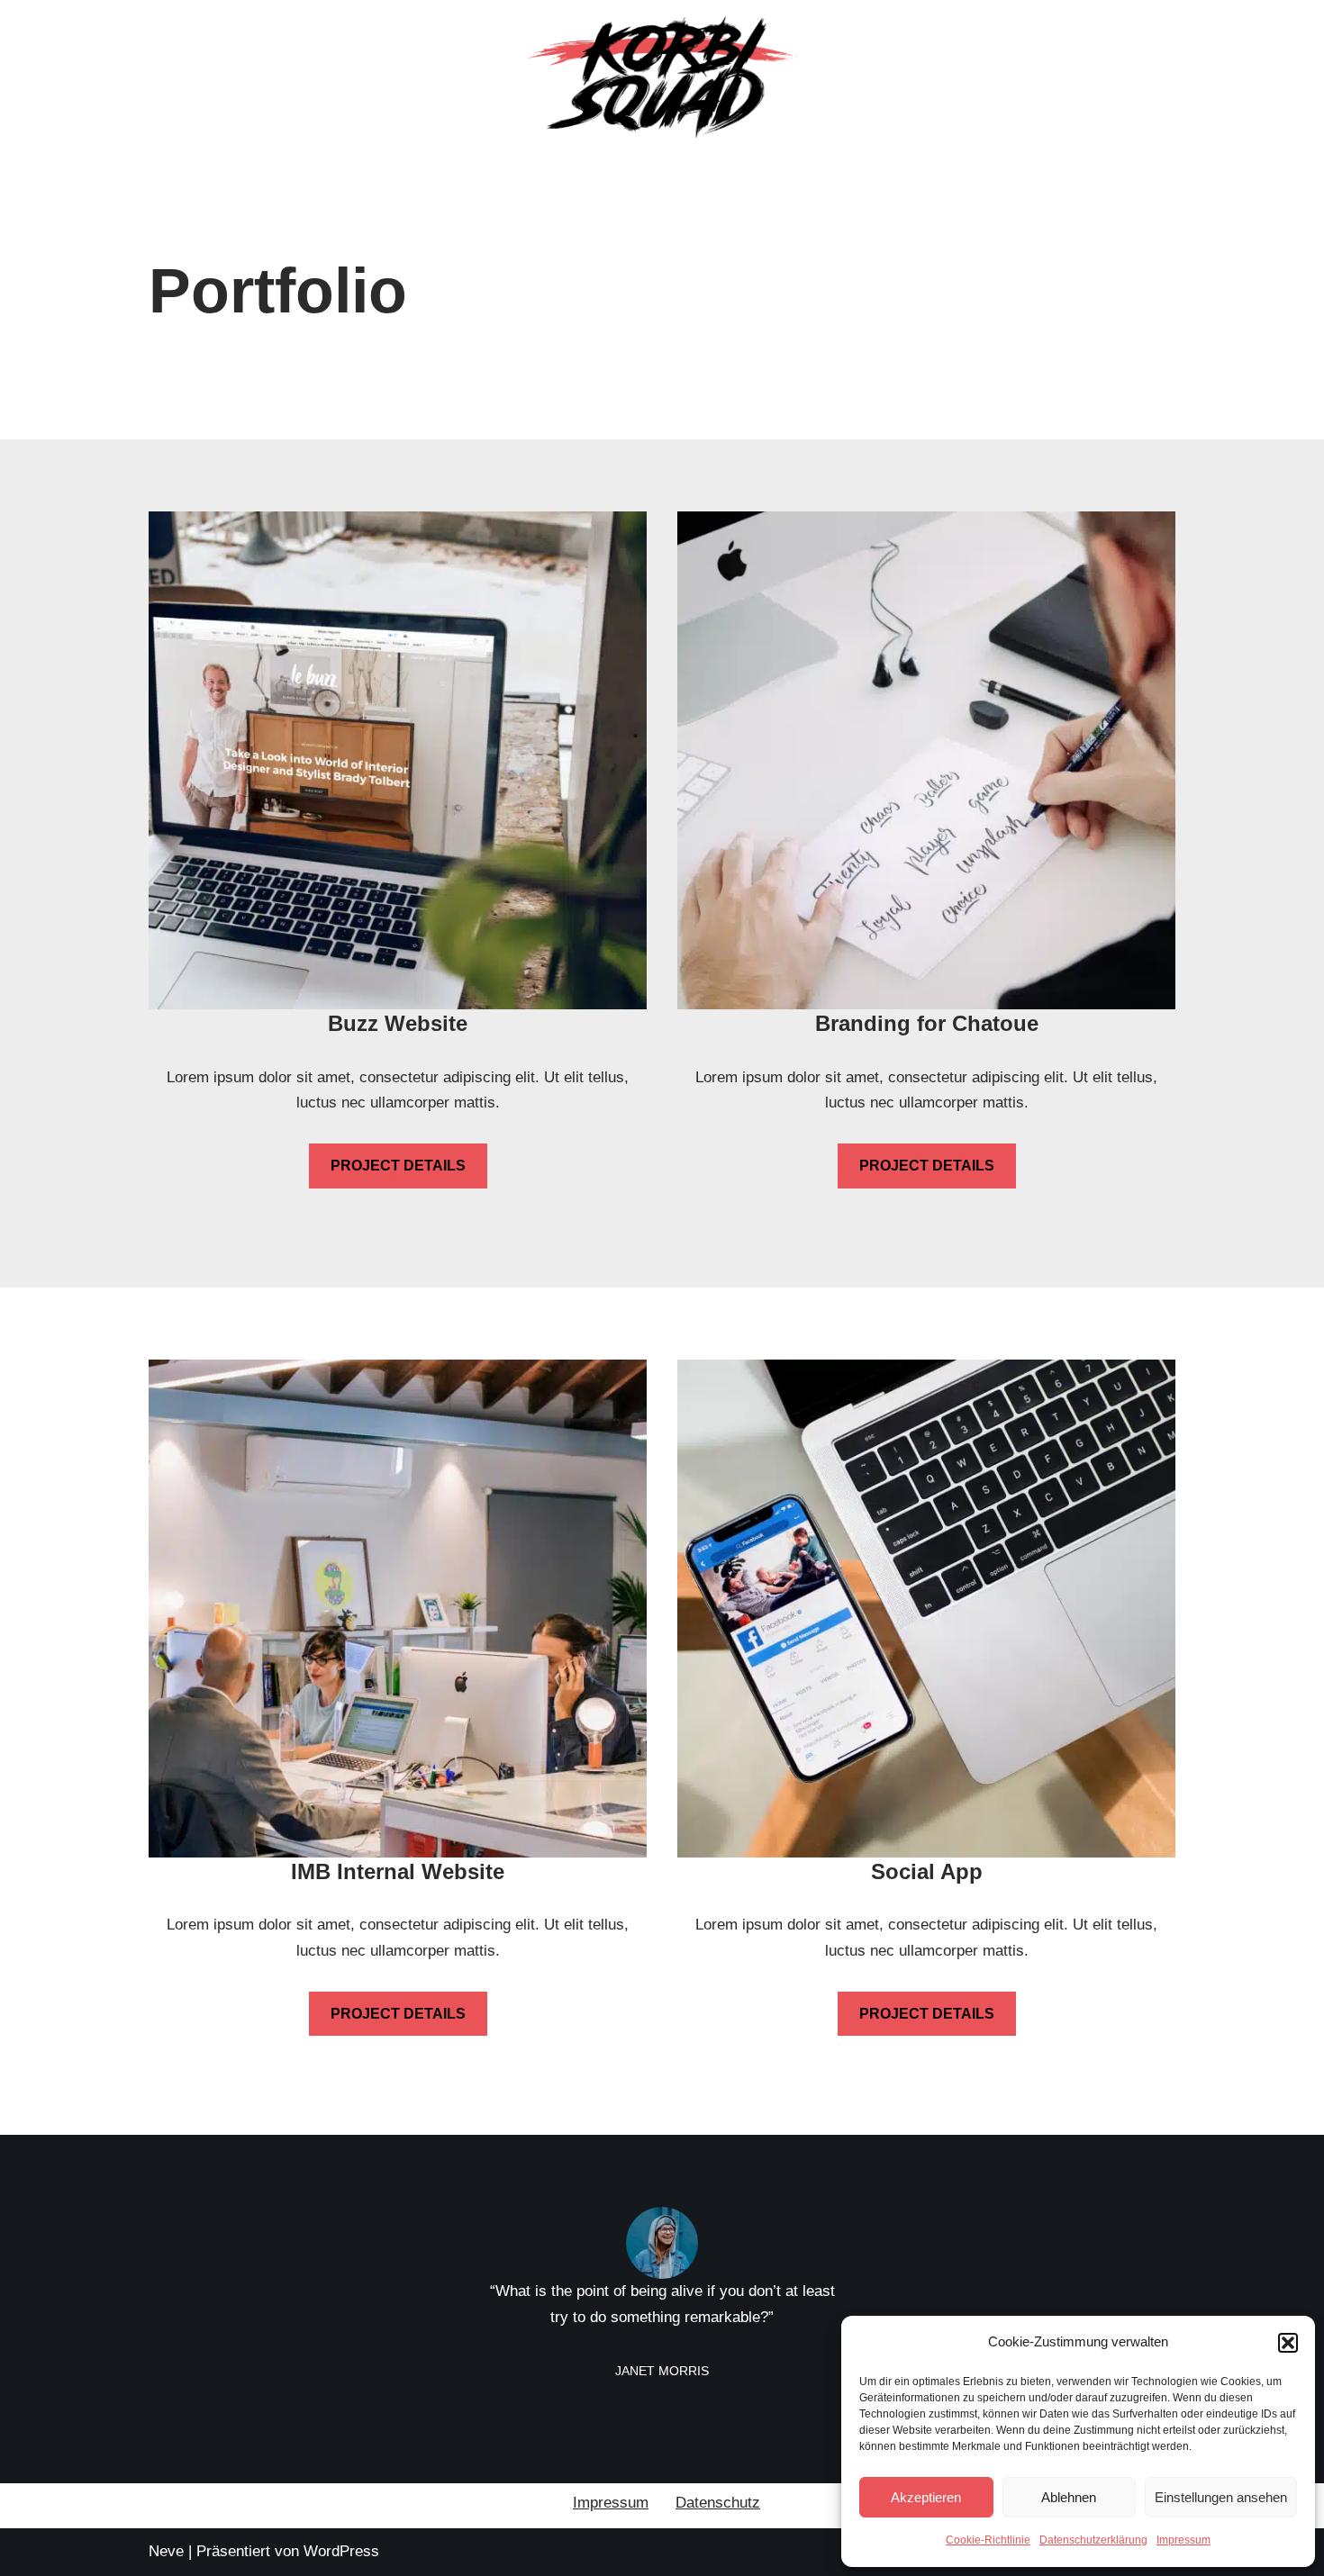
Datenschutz (718, 2503)
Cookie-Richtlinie (988, 2540)
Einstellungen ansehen (1221, 2497)
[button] (1288, 2343)
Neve (166, 2551)
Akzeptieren (926, 2497)
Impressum (1183, 2540)
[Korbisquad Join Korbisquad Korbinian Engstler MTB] (662, 77)
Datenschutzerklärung (1093, 2540)
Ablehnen (1069, 2497)
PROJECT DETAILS (398, 1166)
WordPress (341, 2551)
